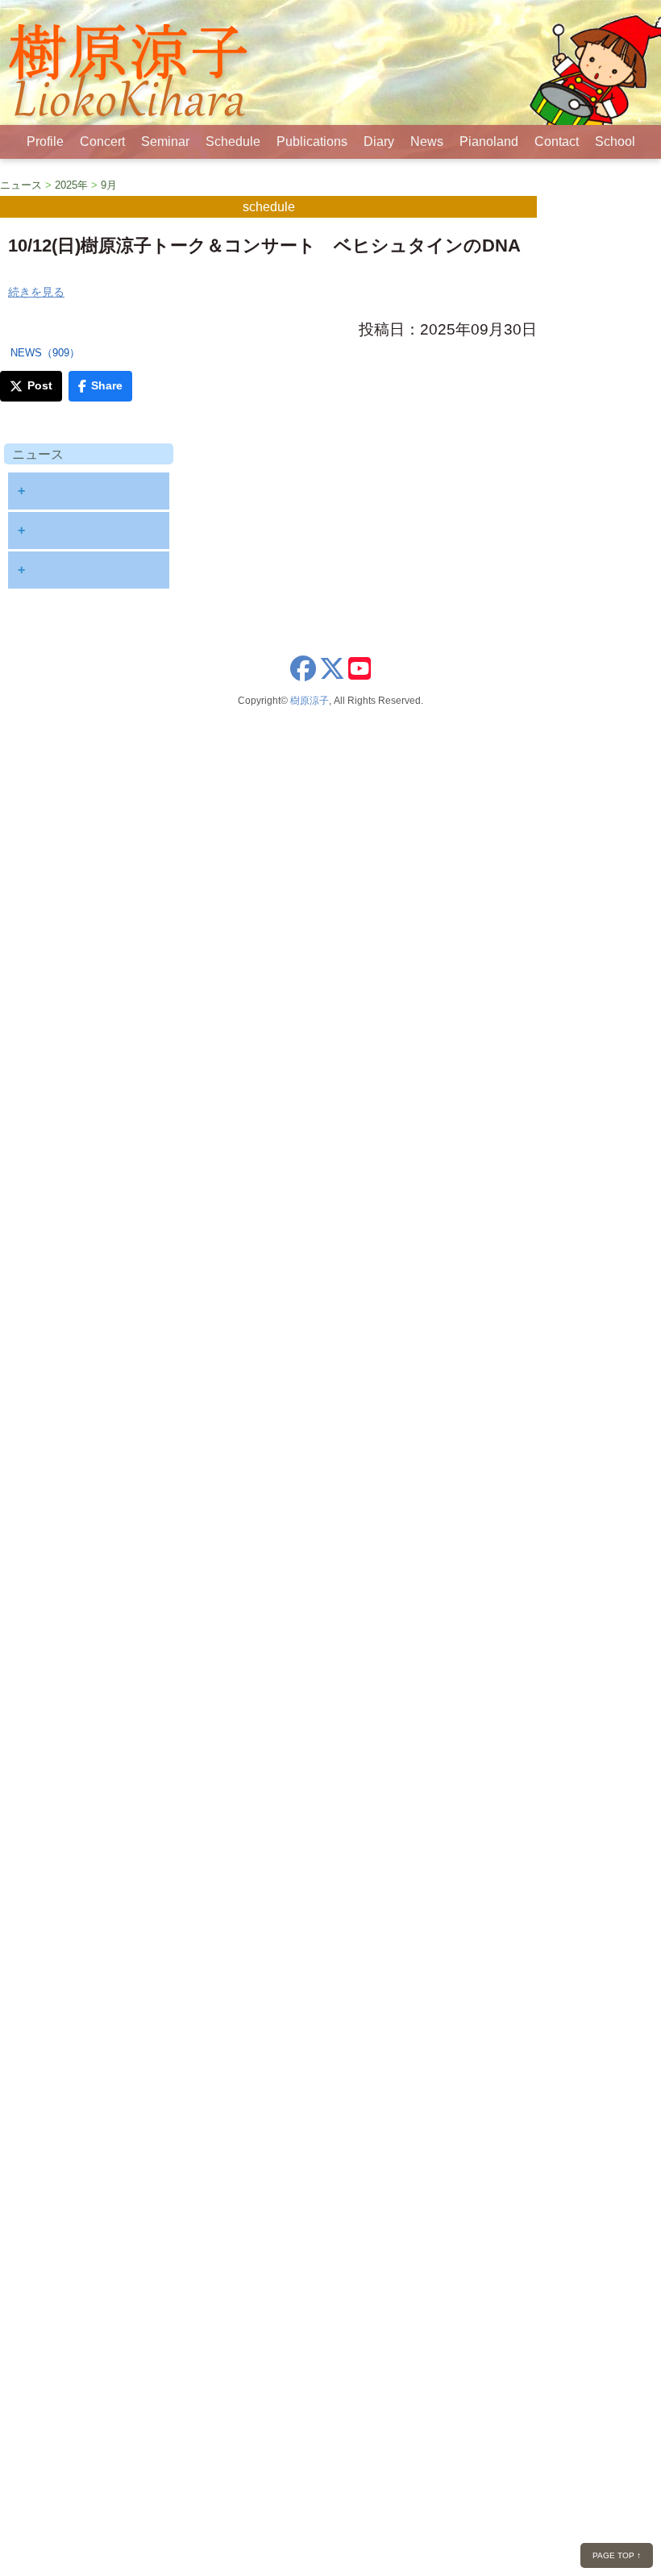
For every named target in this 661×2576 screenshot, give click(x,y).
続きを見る (36, 292)
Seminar (165, 141)
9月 (109, 185)
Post (40, 385)
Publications (312, 141)
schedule (269, 207)
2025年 (71, 185)
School (615, 141)
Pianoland (489, 141)
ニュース (21, 185)
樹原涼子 (310, 701)
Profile (45, 141)
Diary (379, 141)
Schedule (233, 141)
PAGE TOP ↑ (617, 2555)
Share (107, 385)
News (427, 141)
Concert (102, 141)
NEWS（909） (45, 353)
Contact (557, 141)
